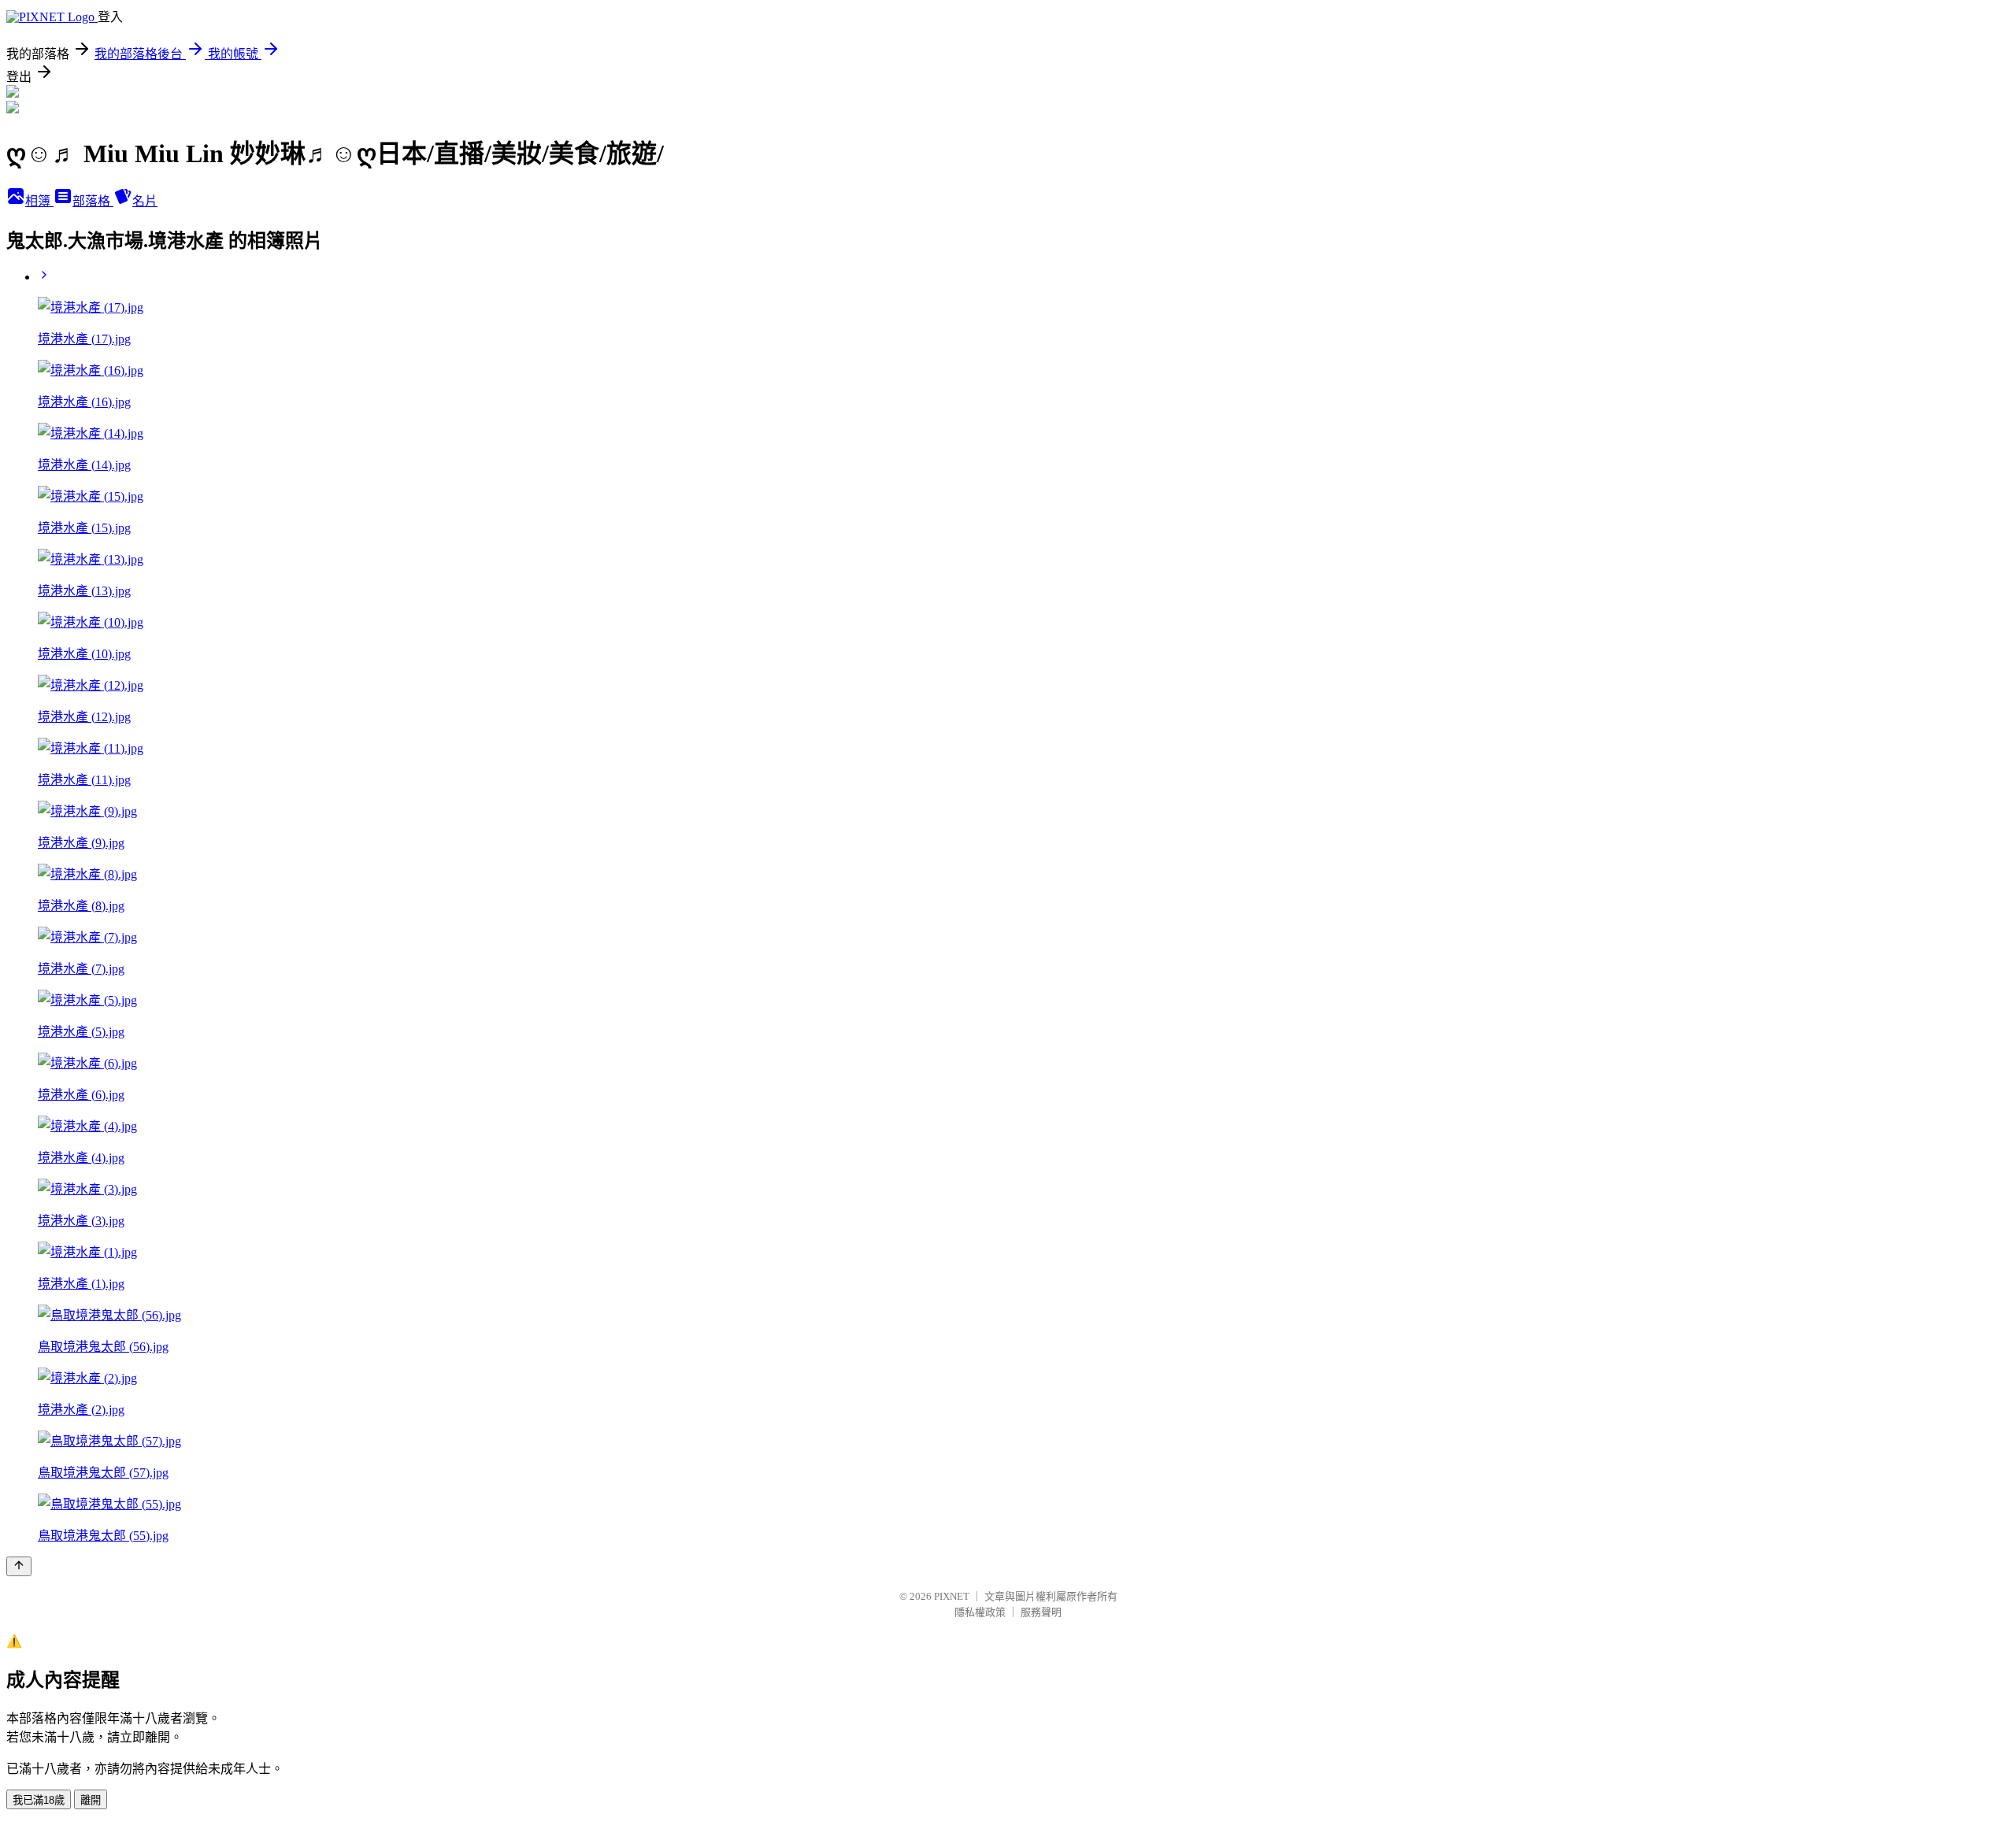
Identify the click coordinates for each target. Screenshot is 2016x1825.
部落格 (93, 201)
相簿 (39, 201)
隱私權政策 (980, 1612)
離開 (91, 1800)
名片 (145, 201)
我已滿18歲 (39, 1800)
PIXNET (952, 1596)
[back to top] (19, 1566)
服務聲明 (1041, 1612)
